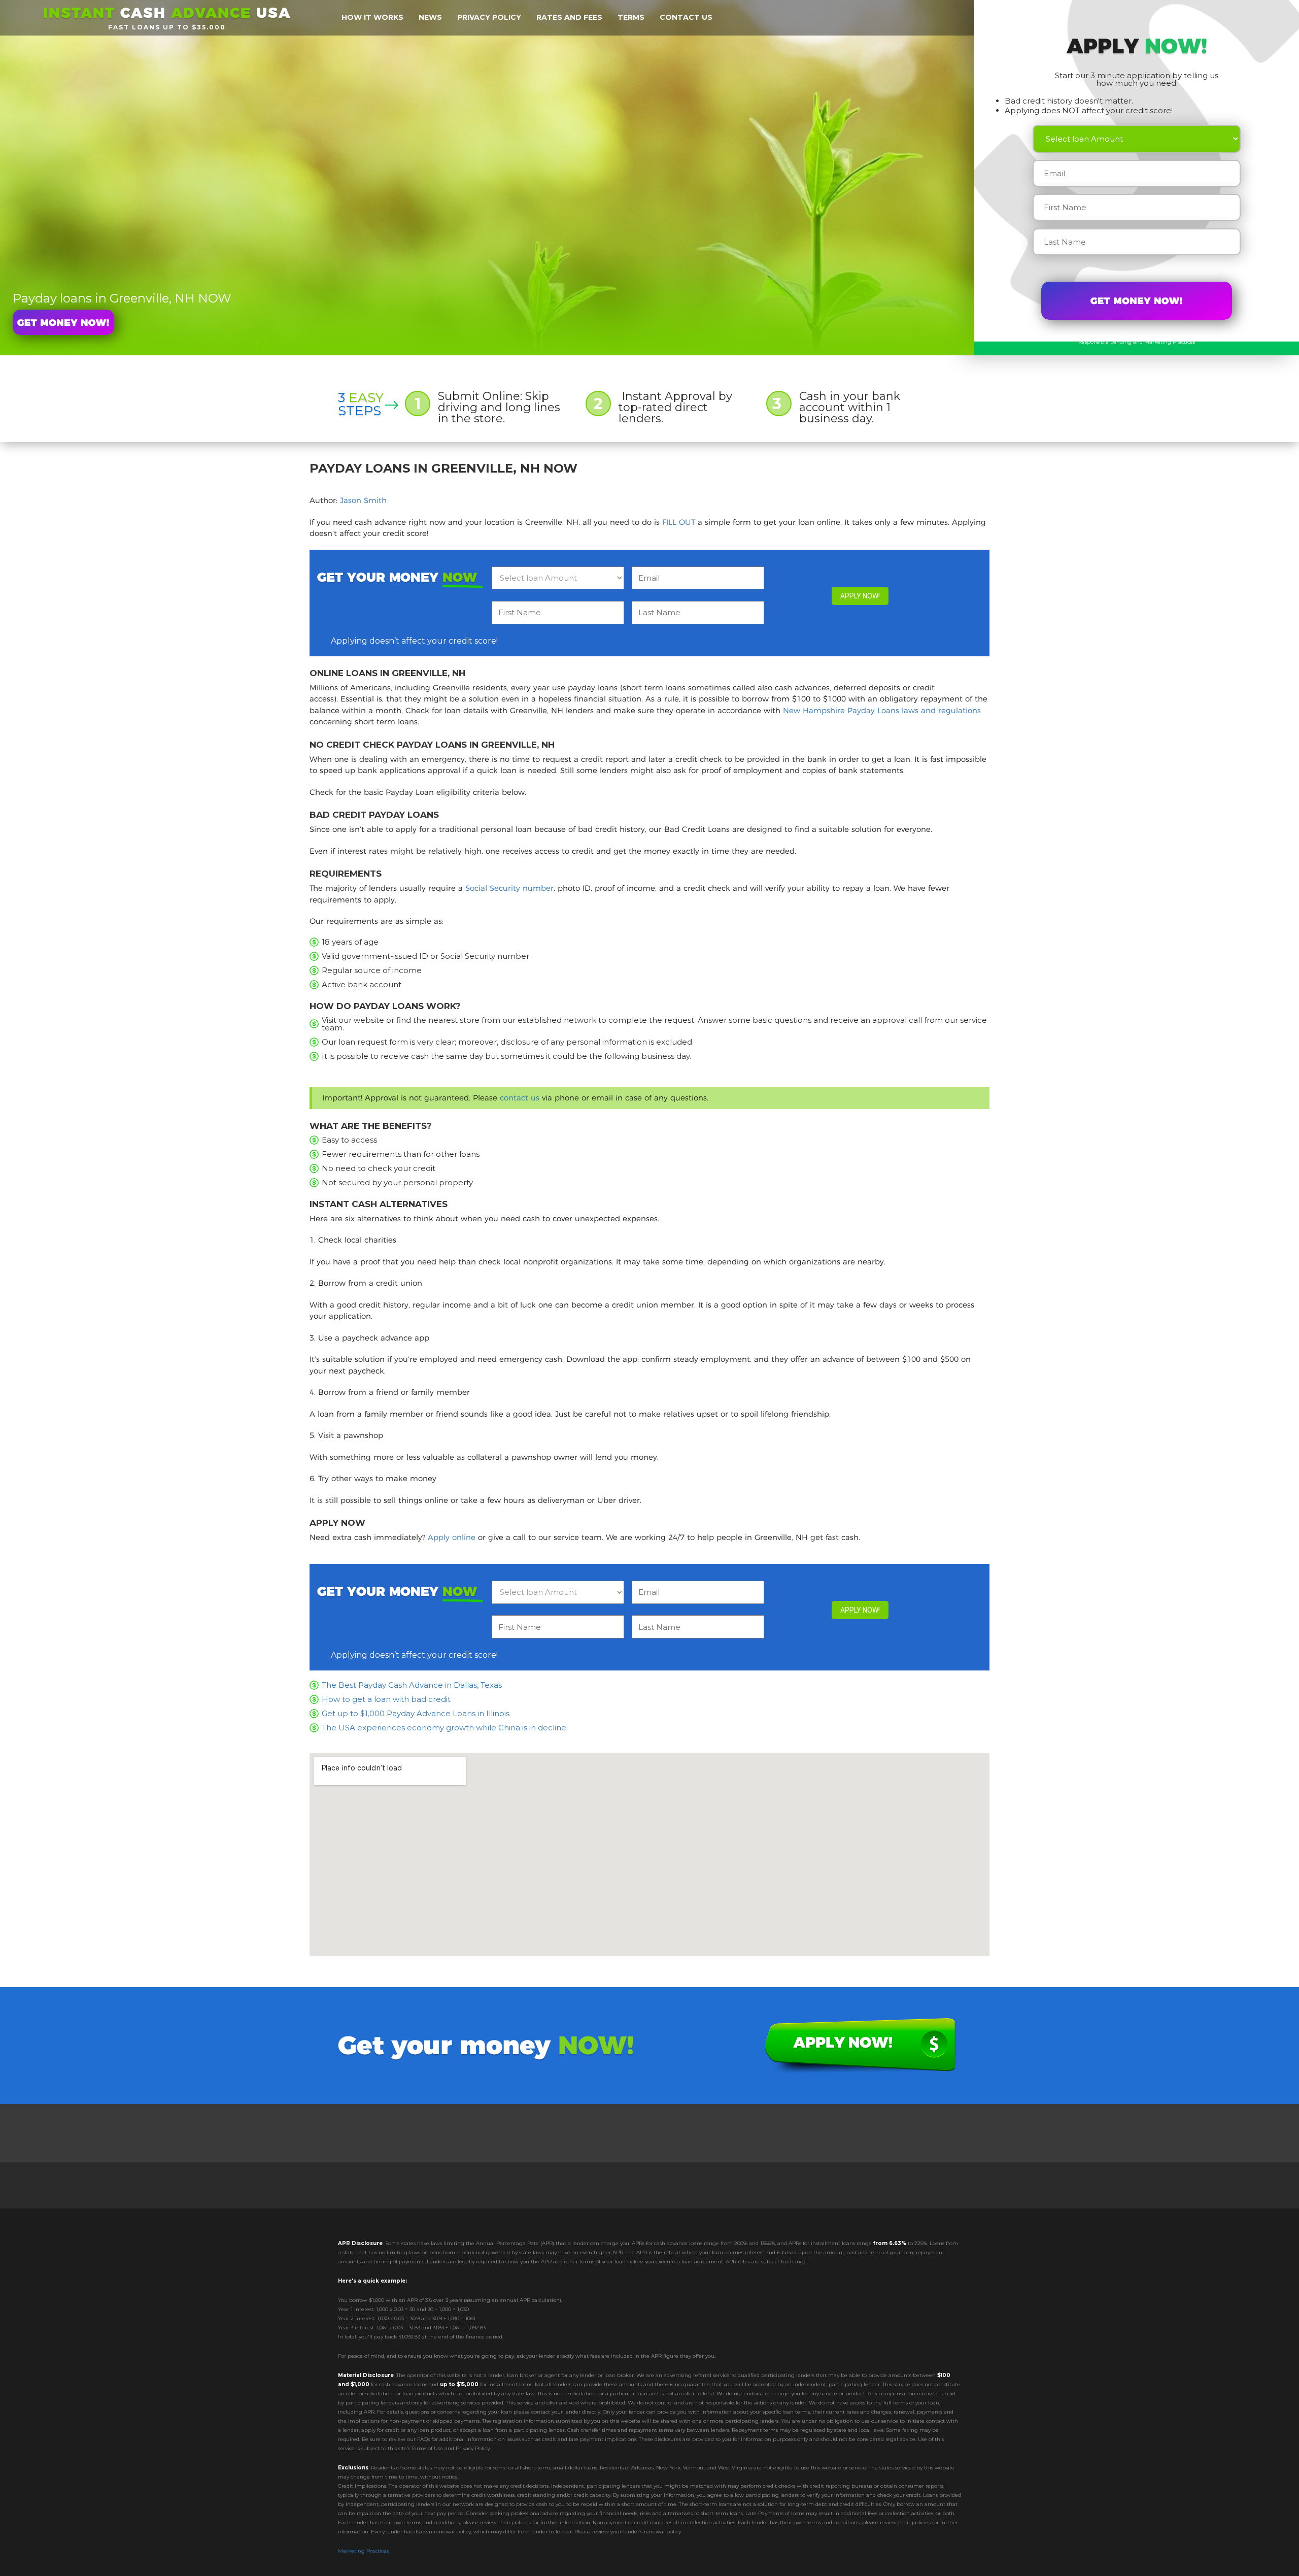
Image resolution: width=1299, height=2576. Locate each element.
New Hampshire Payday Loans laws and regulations (882, 710)
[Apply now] (63, 322)
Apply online (452, 1537)
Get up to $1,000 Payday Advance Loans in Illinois (416, 1713)
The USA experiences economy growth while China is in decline (444, 1728)
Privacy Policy (1230, 336)
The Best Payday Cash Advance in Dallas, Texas (412, 1685)
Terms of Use (1265, 336)
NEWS (430, 17)
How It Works (372, 17)
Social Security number (509, 888)
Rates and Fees (569, 17)
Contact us (686, 17)
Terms (631, 17)
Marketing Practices (363, 2551)
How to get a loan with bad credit (386, 1699)
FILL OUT (679, 522)
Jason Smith (363, 500)
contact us (520, 1098)
